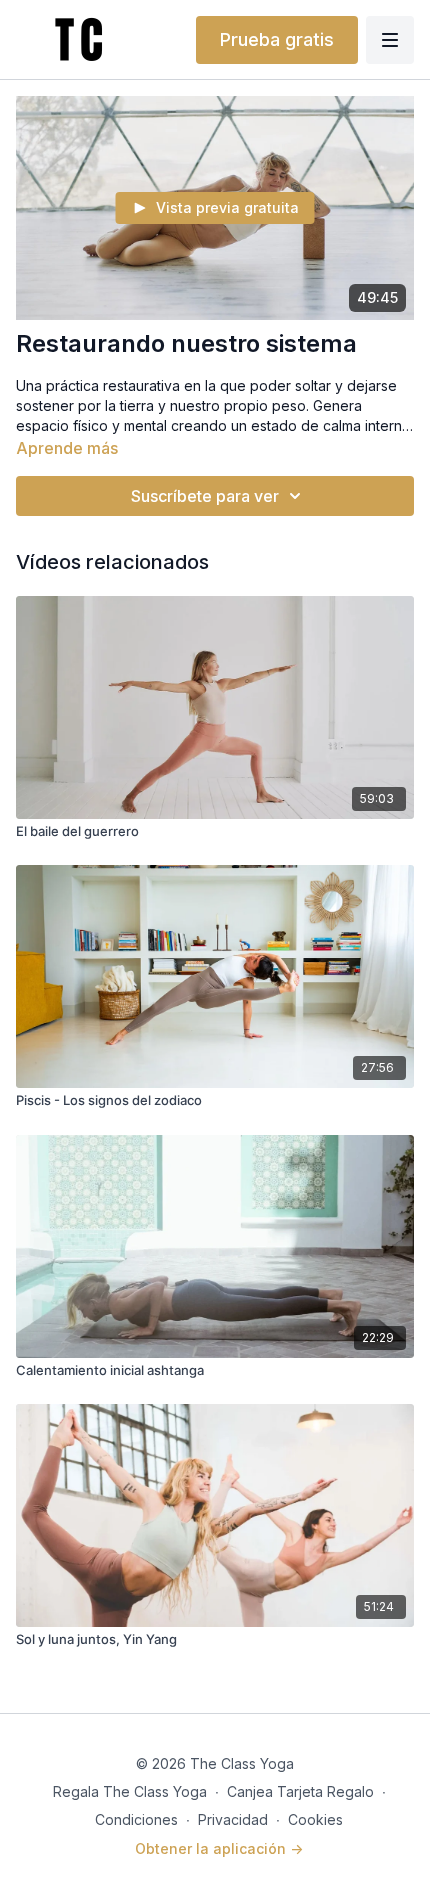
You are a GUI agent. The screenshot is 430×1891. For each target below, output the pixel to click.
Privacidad (233, 1819)
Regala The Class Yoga (130, 1791)
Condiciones (136, 1819)
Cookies (315, 1819)
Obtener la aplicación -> (219, 1848)
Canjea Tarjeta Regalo (300, 1791)
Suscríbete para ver (205, 496)
